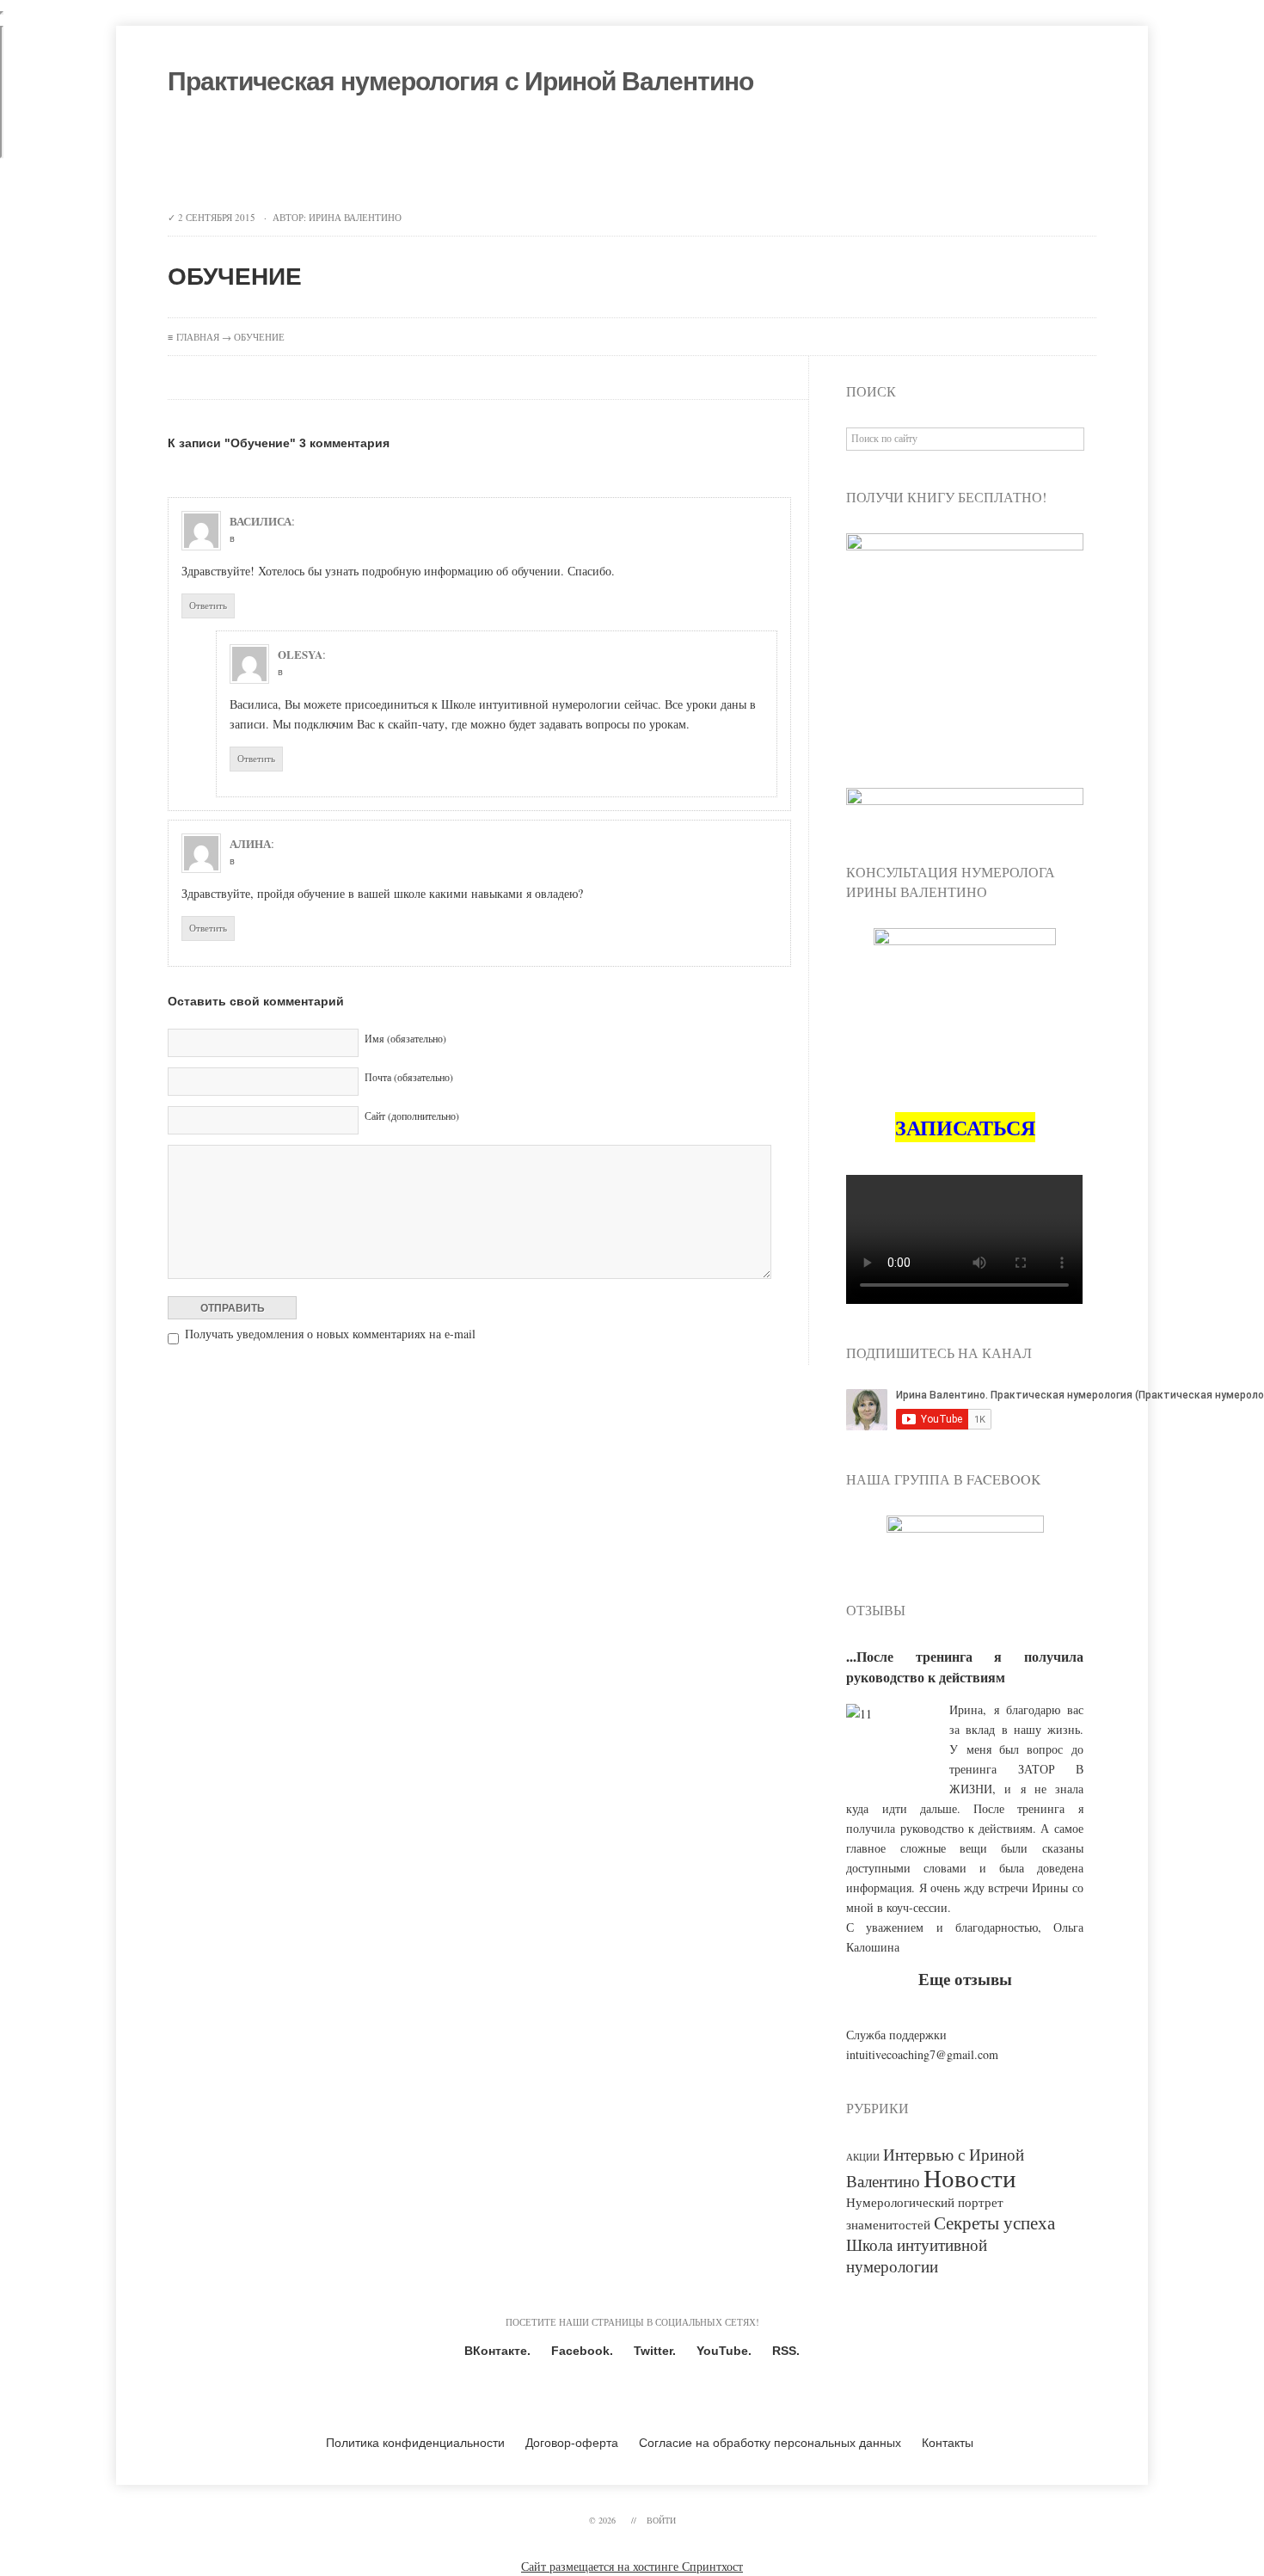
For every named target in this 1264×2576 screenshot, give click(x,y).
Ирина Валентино (355, 217)
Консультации (522, 155)
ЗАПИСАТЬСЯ (965, 1127)
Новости (970, 2177)
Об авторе (325, 155)
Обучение (417, 155)
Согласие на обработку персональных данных (770, 2443)
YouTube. (724, 2351)
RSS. (786, 2351)
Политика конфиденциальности (415, 2443)
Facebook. (582, 2351)
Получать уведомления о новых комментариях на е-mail (330, 1334)
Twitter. (655, 2351)
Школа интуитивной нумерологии (917, 2255)
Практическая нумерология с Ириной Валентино (460, 81)
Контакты (625, 155)
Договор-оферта (572, 2443)
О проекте (231, 155)
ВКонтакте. (497, 2351)
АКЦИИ (863, 2157)
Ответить (208, 605)
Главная (198, 337)
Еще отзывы (965, 1979)
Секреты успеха (994, 2222)
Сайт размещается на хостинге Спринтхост (632, 2566)
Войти (661, 2520)
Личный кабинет (737, 155)
